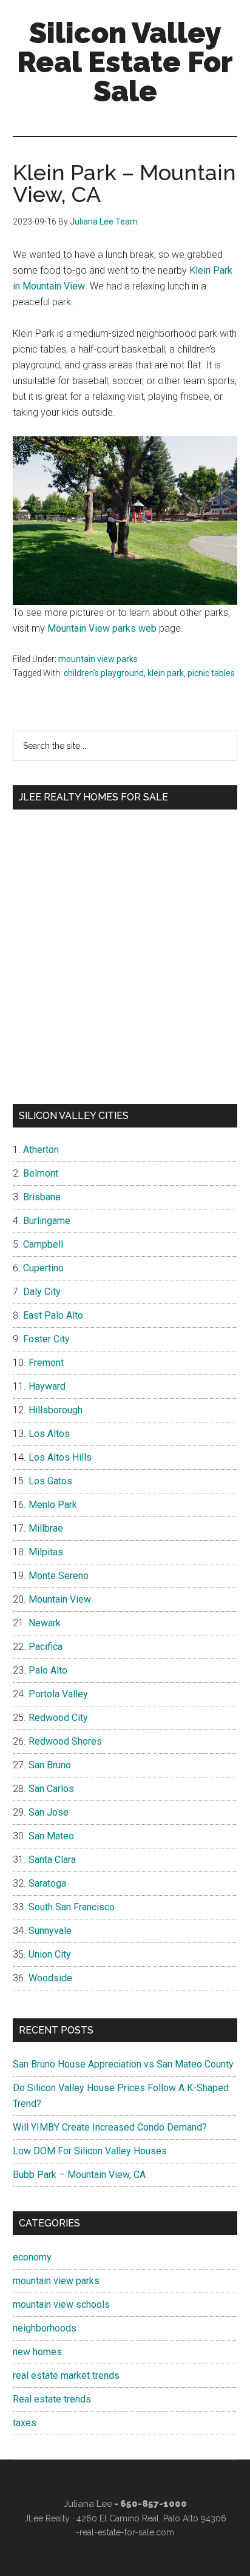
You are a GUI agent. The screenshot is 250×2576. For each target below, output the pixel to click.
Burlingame (47, 1221)
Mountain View (60, 1599)
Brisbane (42, 1197)
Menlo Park (53, 1505)
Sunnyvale (50, 1931)
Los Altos (49, 1434)
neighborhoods (45, 2328)
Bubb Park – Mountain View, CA (79, 2175)
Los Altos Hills (60, 1457)
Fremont (46, 1363)
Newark (45, 1623)
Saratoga (47, 1883)
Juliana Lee (88, 2504)
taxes (25, 2423)
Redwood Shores (65, 1741)
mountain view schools (61, 2304)
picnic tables (211, 673)
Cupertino (43, 1268)
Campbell (43, 1244)
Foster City (46, 1339)
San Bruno (50, 1765)
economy (32, 2257)
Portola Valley (58, 1694)
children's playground (104, 673)
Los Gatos (50, 1481)
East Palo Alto (53, 1315)
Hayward (47, 1386)
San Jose (49, 1812)
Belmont (41, 1173)
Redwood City (58, 1718)
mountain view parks (98, 659)
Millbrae (46, 1528)
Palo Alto (48, 1670)
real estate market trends (66, 2375)
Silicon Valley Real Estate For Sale (125, 62)
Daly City (42, 1292)
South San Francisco (72, 1907)
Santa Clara (52, 1860)
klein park (166, 673)
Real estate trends (52, 2399)
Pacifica (46, 1647)
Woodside (50, 1978)
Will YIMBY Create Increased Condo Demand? (110, 2127)
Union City (50, 1954)
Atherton (41, 1150)
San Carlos (51, 1789)
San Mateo (51, 1836)
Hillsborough (56, 1410)
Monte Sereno (59, 1576)
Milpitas (46, 1552)
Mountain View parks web (102, 628)
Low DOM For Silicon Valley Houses (90, 2151)
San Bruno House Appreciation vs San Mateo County (123, 2064)
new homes (37, 2352)
